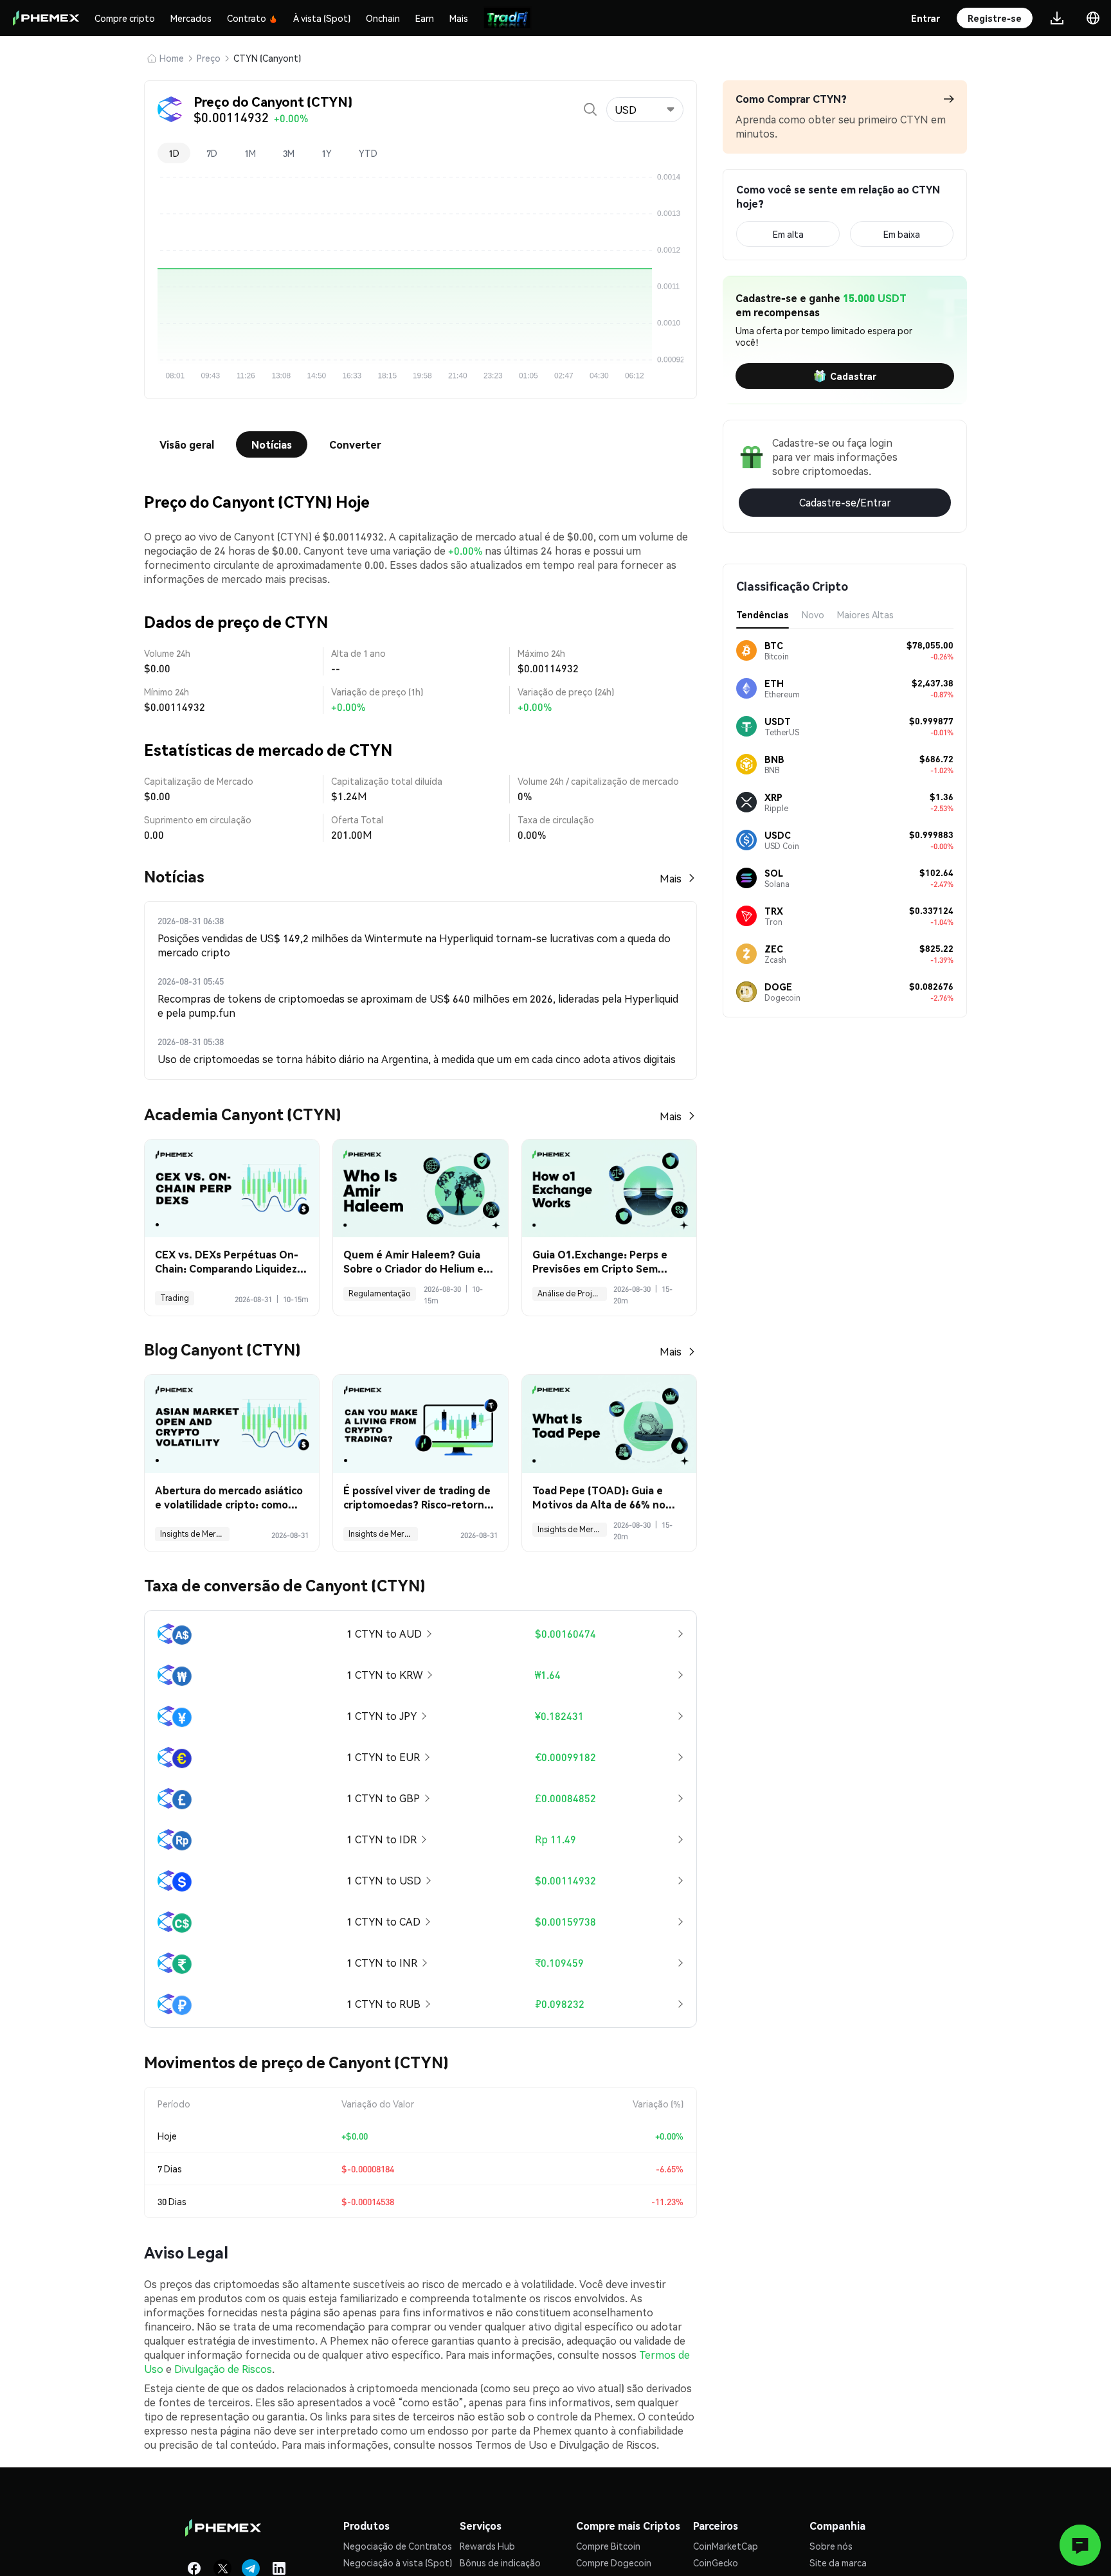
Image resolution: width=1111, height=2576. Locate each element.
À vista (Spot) (322, 18)
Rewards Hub (487, 2546)
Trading (175, 1298)
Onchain (383, 18)
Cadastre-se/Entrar (845, 502)
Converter (355, 444)
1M (250, 153)
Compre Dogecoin (614, 2563)
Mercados (191, 18)
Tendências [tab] (763, 614)
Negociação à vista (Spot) (398, 2563)
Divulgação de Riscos (223, 2369)
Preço (209, 58)
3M (289, 153)
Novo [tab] (813, 614)
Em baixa (902, 234)
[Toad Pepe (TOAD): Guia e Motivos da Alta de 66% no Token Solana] (609, 1424)
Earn (425, 18)
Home (172, 58)
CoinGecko (716, 2563)
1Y (327, 153)
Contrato (247, 18)
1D (174, 153)
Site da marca (838, 2563)
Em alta (788, 234)
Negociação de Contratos (398, 2546)
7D (212, 153)
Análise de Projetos (572, 1293)
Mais (459, 18)
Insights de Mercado (195, 1534)
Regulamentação (380, 1293)
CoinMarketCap (726, 2546)
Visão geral (187, 444)
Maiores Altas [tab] (865, 614)
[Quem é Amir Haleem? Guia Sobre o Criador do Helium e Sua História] (420, 1189)
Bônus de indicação (500, 2563)
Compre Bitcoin (608, 2546)
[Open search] (590, 109)
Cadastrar (853, 376)
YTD (368, 153)
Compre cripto (125, 18)
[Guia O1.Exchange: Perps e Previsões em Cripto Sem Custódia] (609, 1189)
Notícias (272, 444)
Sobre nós (831, 2546)
